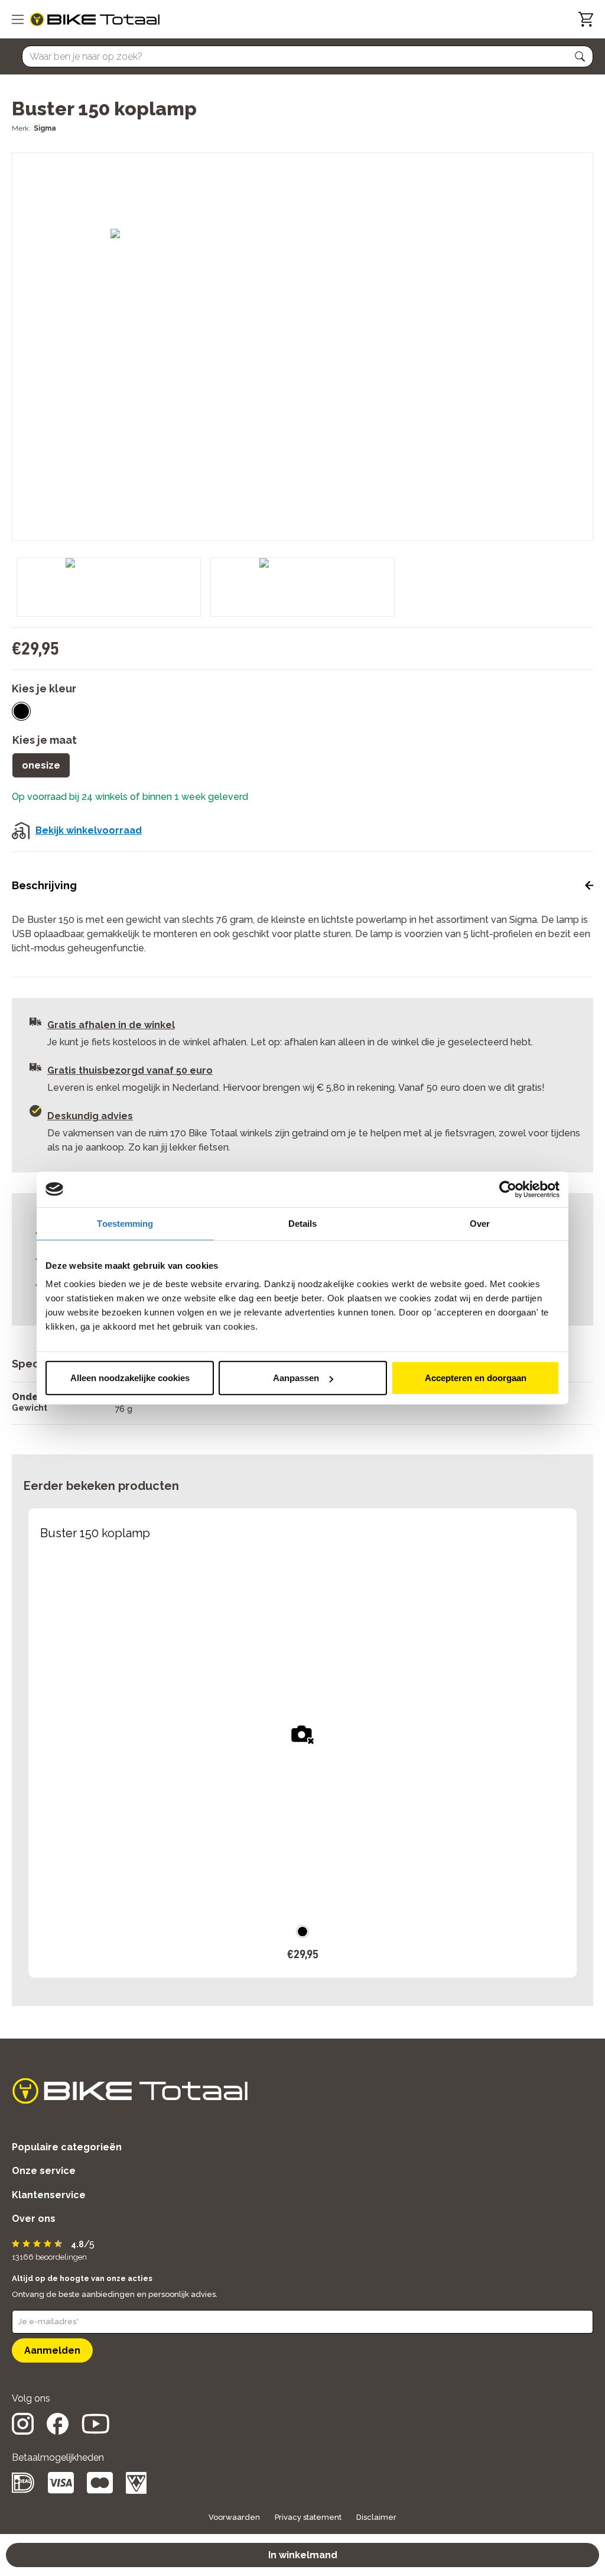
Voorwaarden (234, 2517)
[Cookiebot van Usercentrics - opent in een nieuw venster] (508, 1189)
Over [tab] (480, 1223)
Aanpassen (296, 1378)
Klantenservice (49, 2195)
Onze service (44, 2171)
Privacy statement (308, 2517)
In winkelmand (303, 2555)
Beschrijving (44, 885)
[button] (580, 57)
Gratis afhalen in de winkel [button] (111, 1025)
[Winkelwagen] (586, 19)
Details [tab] (303, 1223)
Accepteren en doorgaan (476, 1378)
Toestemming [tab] (125, 1223)
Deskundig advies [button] (90, 1116)
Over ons (34, 2219)
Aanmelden (52, 2350)
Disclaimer (376, 2517)
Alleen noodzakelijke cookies (130, 1378)
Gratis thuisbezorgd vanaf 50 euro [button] (130, 1070)
